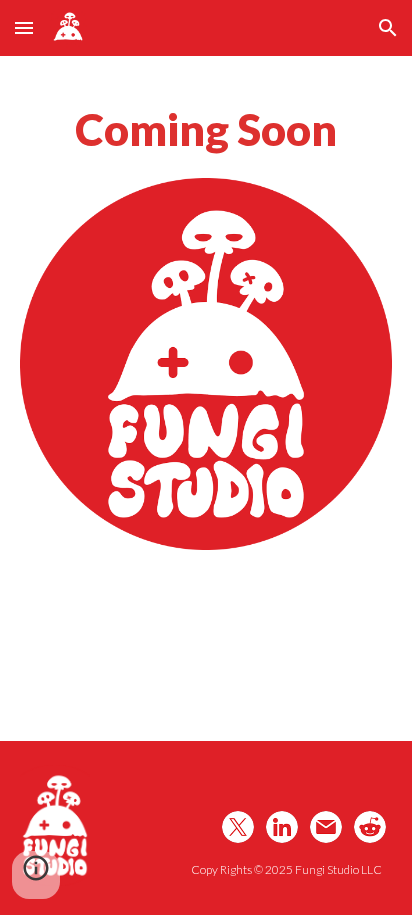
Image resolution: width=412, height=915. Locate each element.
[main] (206, 129)
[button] (24, 27)
